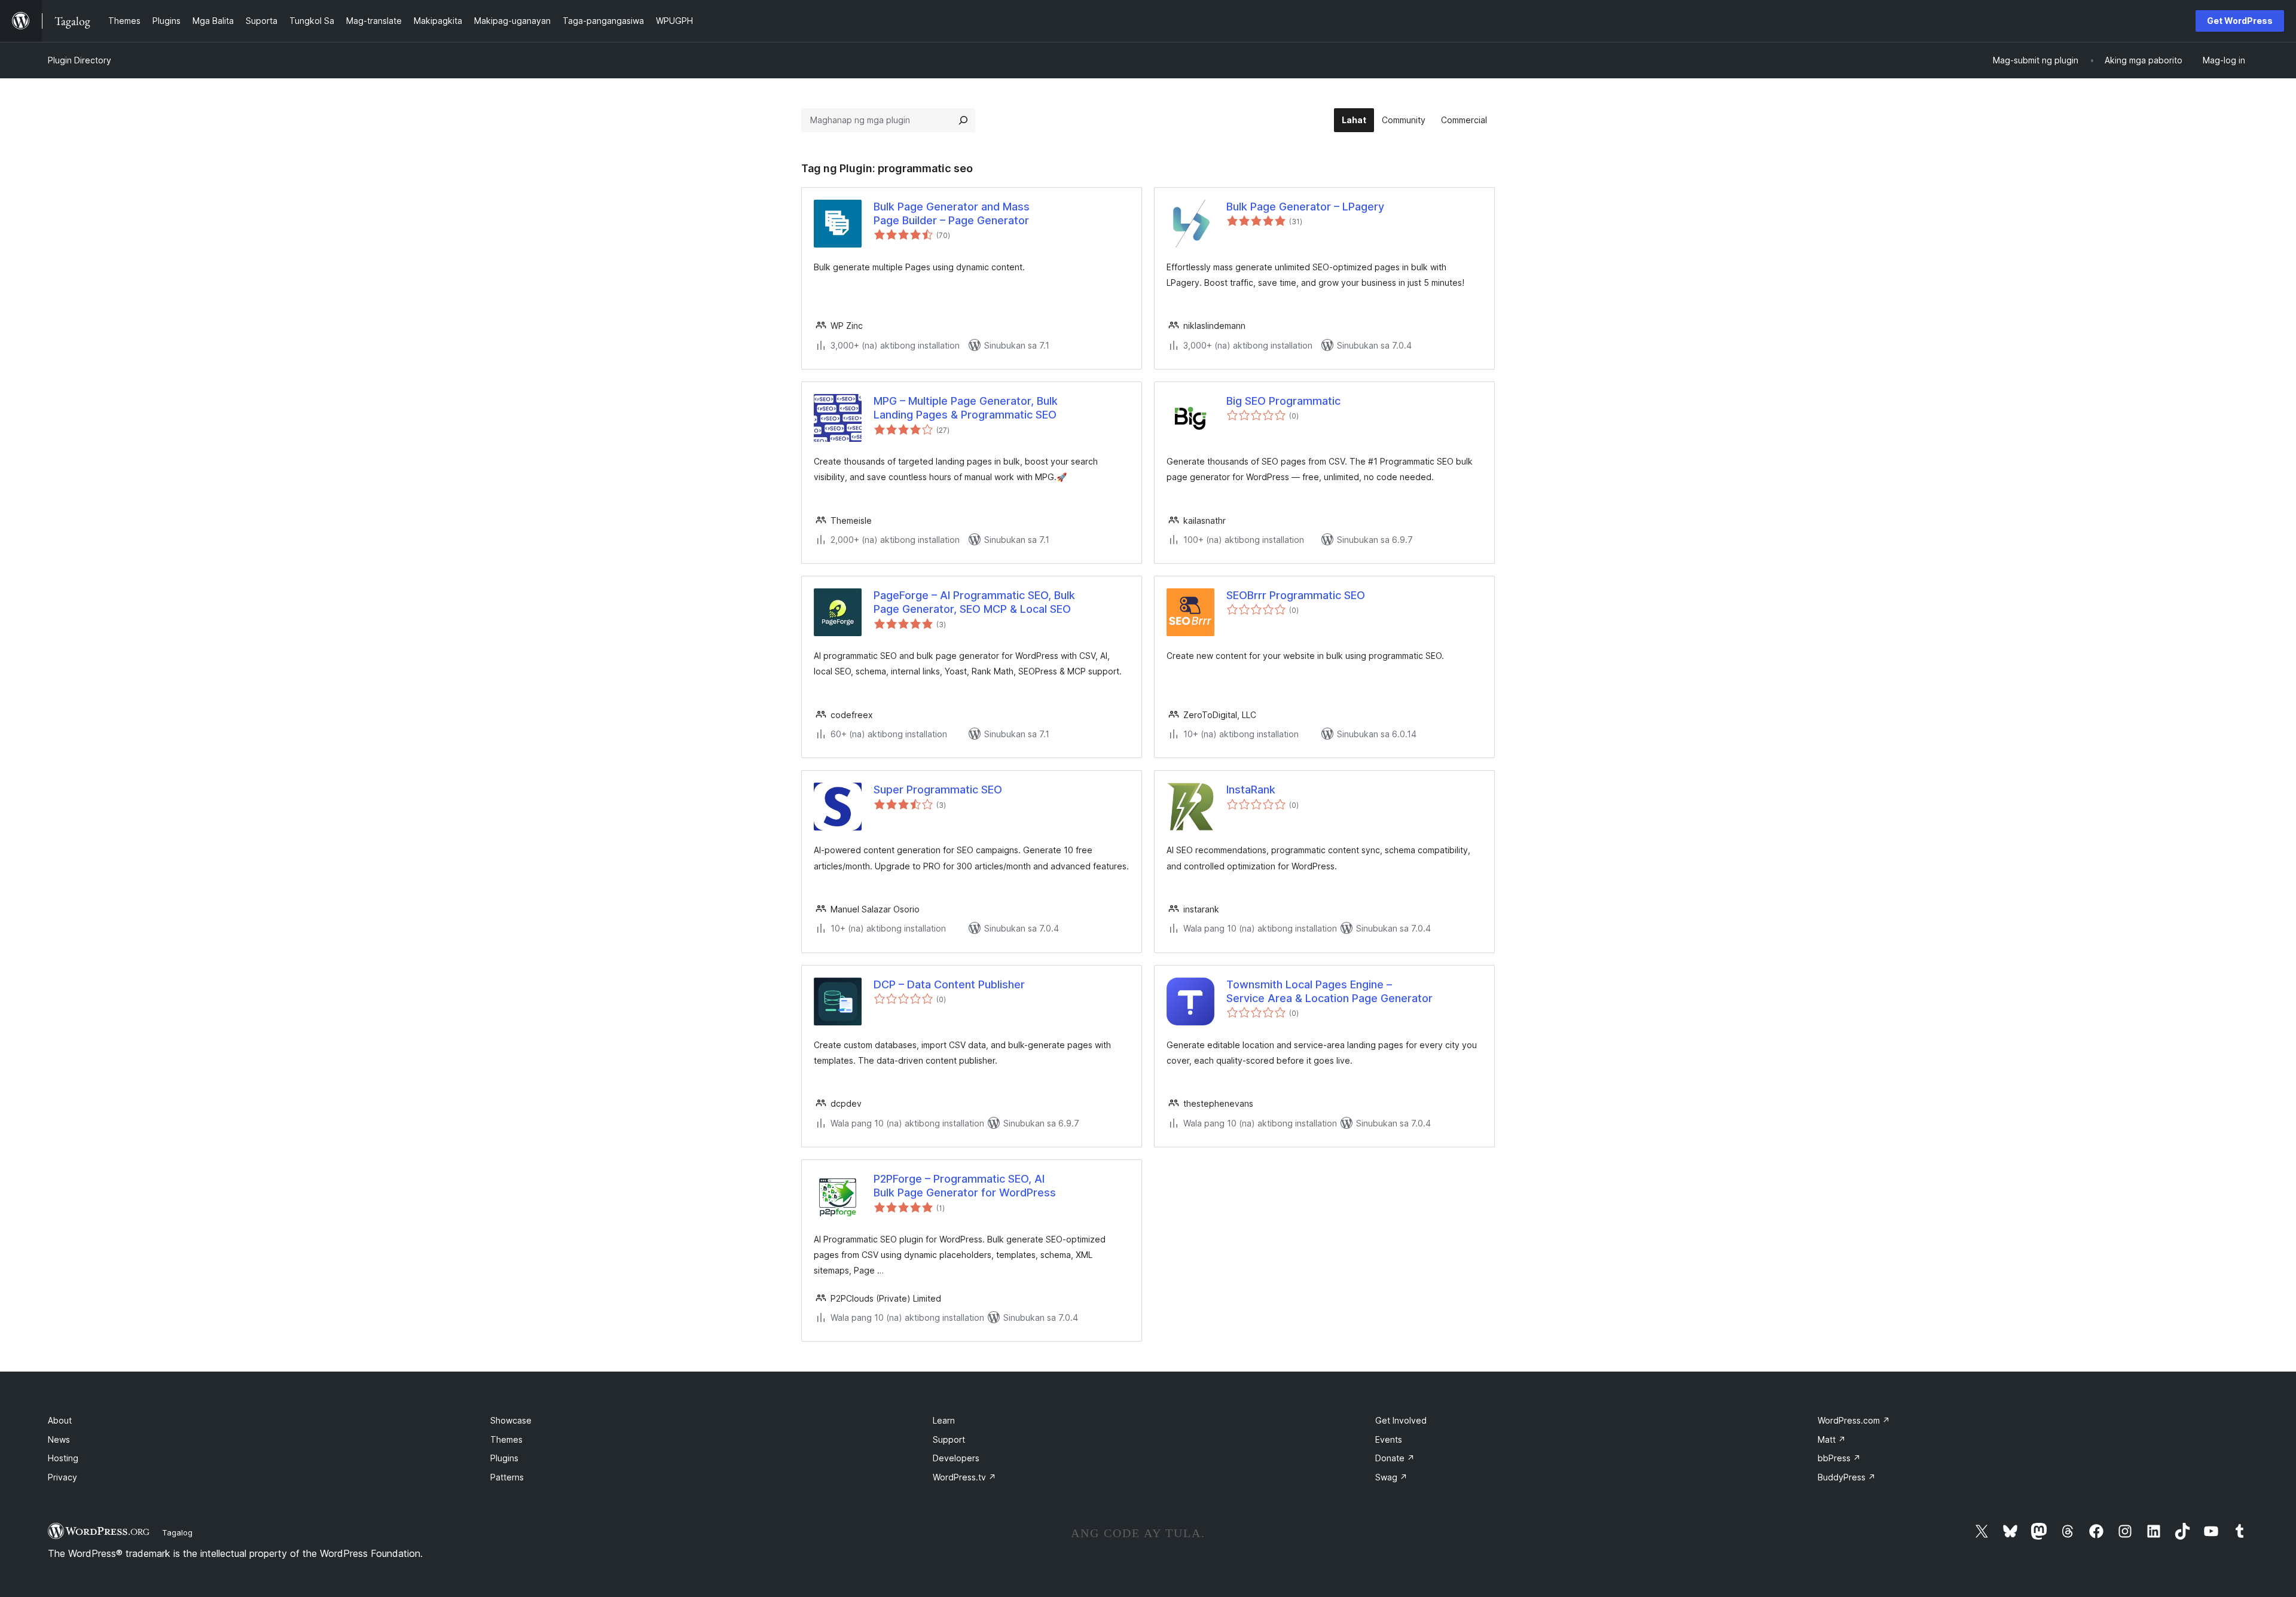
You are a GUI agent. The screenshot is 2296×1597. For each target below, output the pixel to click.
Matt (1832, 1439)
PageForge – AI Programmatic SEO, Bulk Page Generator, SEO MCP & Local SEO (974, 602)
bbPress (1839, 1458)
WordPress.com (1854, 1420)
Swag (1391, 1477)
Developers (956, 1458)
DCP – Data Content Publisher (949, 984)
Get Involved (1401, 1420)
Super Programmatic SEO (938, 790)
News (59, 1439)
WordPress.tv (964, 1477)
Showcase (511, 1420)
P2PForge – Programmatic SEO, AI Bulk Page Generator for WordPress (965, 1186)
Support (949, 1439)
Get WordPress (2240, 21)
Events (1389, 1439)
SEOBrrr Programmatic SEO (1296, 595)
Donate (1395, 1458)
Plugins (504, 1458)
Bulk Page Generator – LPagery (1305, 207)
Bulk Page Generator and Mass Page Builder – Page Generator (952, 213)
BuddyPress (1847, 1477)
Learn (944, 1420)
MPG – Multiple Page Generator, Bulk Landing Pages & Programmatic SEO (966, 408)
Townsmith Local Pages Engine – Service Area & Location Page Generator (1329, 991)
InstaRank (1251, 790)
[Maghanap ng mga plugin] (963, 120)
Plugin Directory (80, 60)
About (60, 1420)
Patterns (507, 1477)
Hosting (63, 1458)
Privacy (62, 1477)
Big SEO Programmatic (1283, 401)
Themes (506, 1439)
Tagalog (177, 1532)
